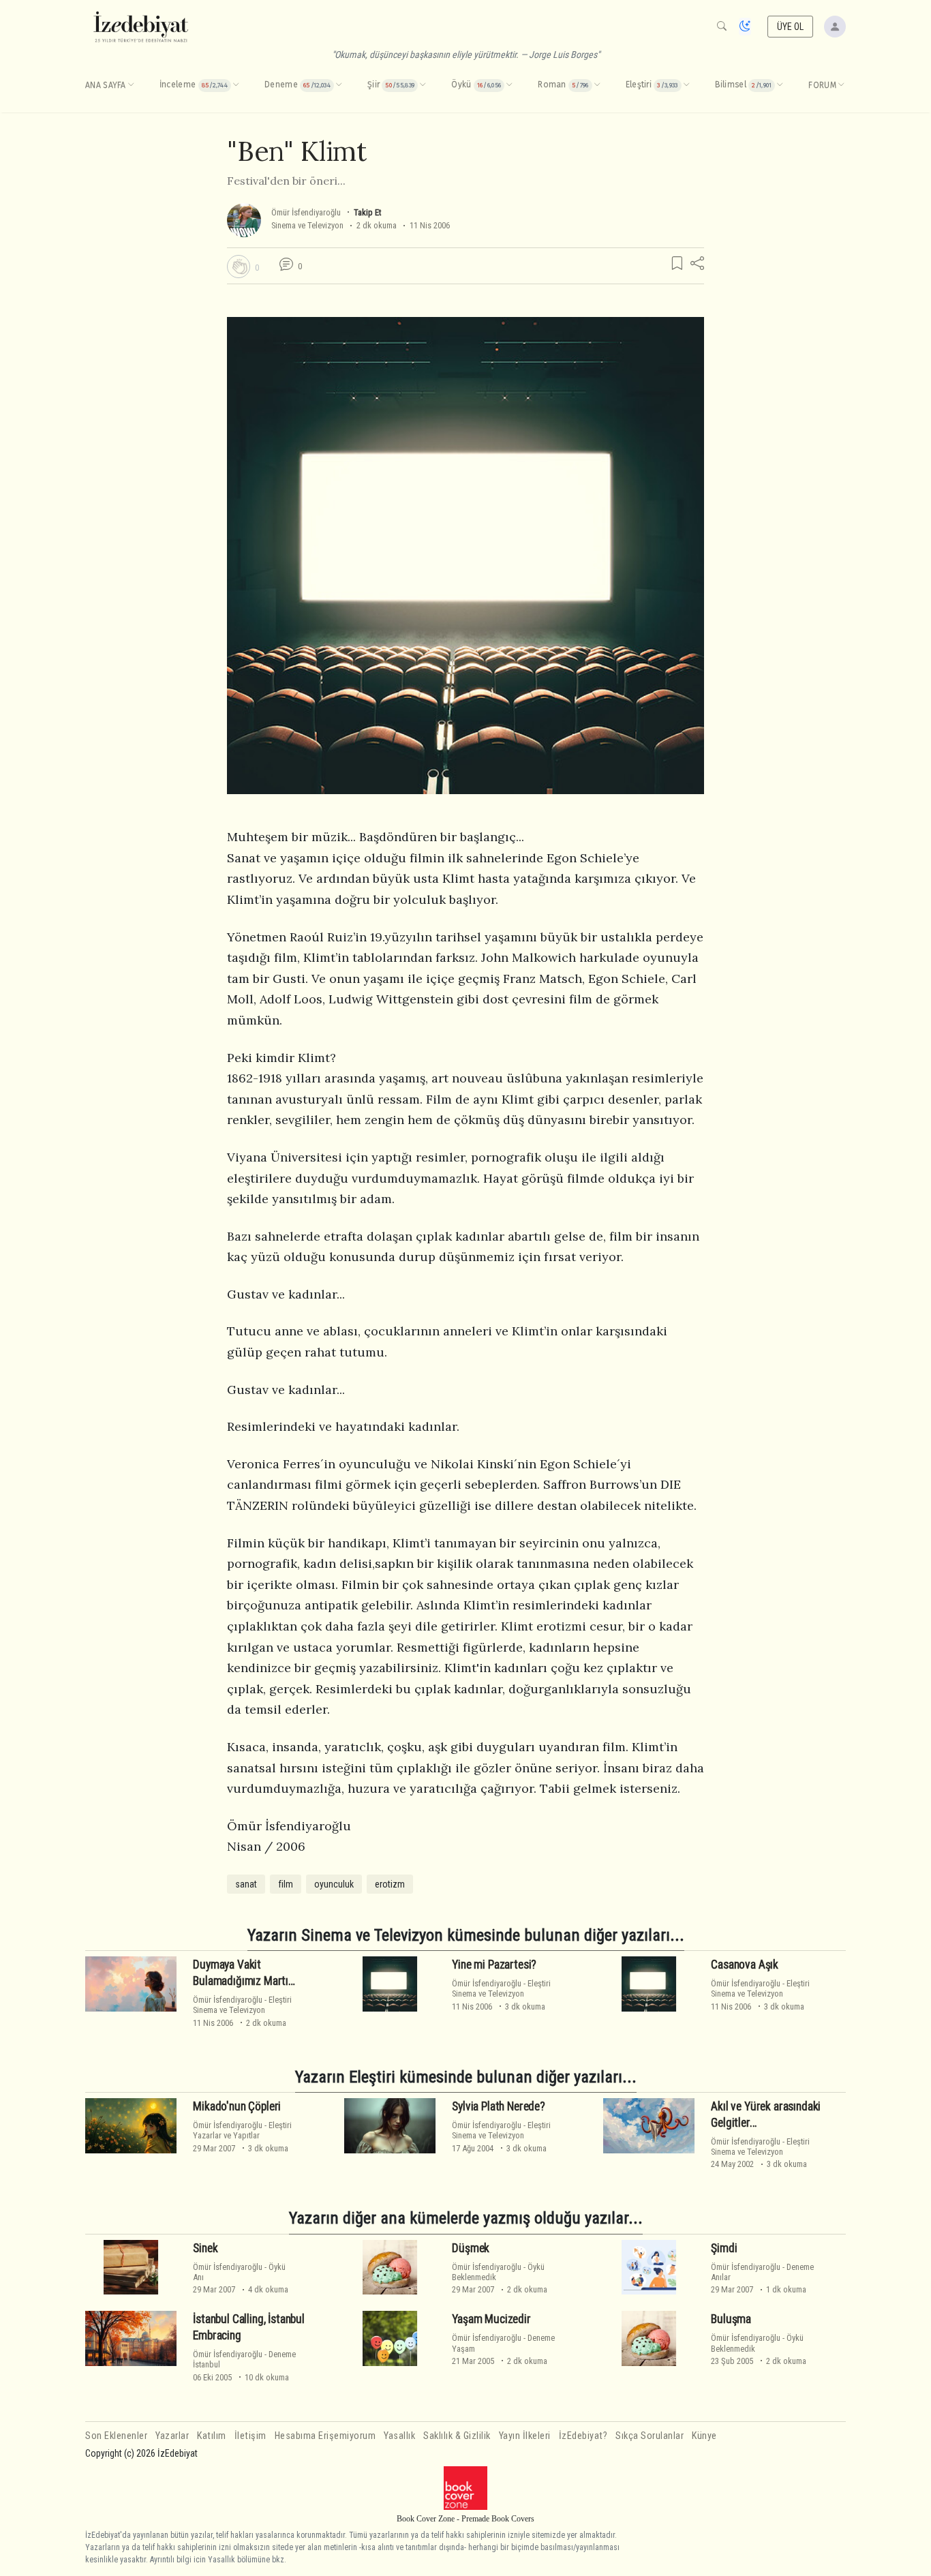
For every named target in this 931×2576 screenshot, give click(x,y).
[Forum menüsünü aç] (841, 85)
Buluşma (731, 2319)
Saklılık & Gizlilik (457, 2436)
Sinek (205, 2248)
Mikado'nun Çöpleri (237, 2106)
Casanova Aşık (745, 1965)
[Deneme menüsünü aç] (339, 85)
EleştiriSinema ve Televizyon (242, 2005)
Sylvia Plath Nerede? (499, 2106)
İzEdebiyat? (583, 2436)
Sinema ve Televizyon (307, 225)
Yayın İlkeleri (525, 2436)
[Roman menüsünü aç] (597, 85)
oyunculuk (334, 1884)
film (286, 1884)
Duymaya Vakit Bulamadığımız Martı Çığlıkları (241, 1981)
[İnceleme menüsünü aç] (236, 85)
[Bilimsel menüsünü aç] (780, 85)
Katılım (212, 2436)
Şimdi (724, 2248)
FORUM (822, 85)
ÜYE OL (791, 27)
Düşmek (471, 2248)
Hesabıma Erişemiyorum (325, 2436)
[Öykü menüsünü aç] (509, 85)
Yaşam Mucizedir (491, 2319)
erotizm (390, 1884)
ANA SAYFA (106, 85)
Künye (704, 2436)
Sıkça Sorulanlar (650, 2436)
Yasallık (399, 2436)
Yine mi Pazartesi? (494, 1965)
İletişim (250, 2436)
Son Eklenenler (116, 2436)
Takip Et (367, 212)
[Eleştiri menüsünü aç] (686, 85)
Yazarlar (172, 2436)
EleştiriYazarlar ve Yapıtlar (242, 2130)
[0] (239, 267)
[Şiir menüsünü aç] (423, 85)
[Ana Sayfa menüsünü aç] (131, 85)
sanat (246, 1884)
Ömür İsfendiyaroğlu (306, 212)
